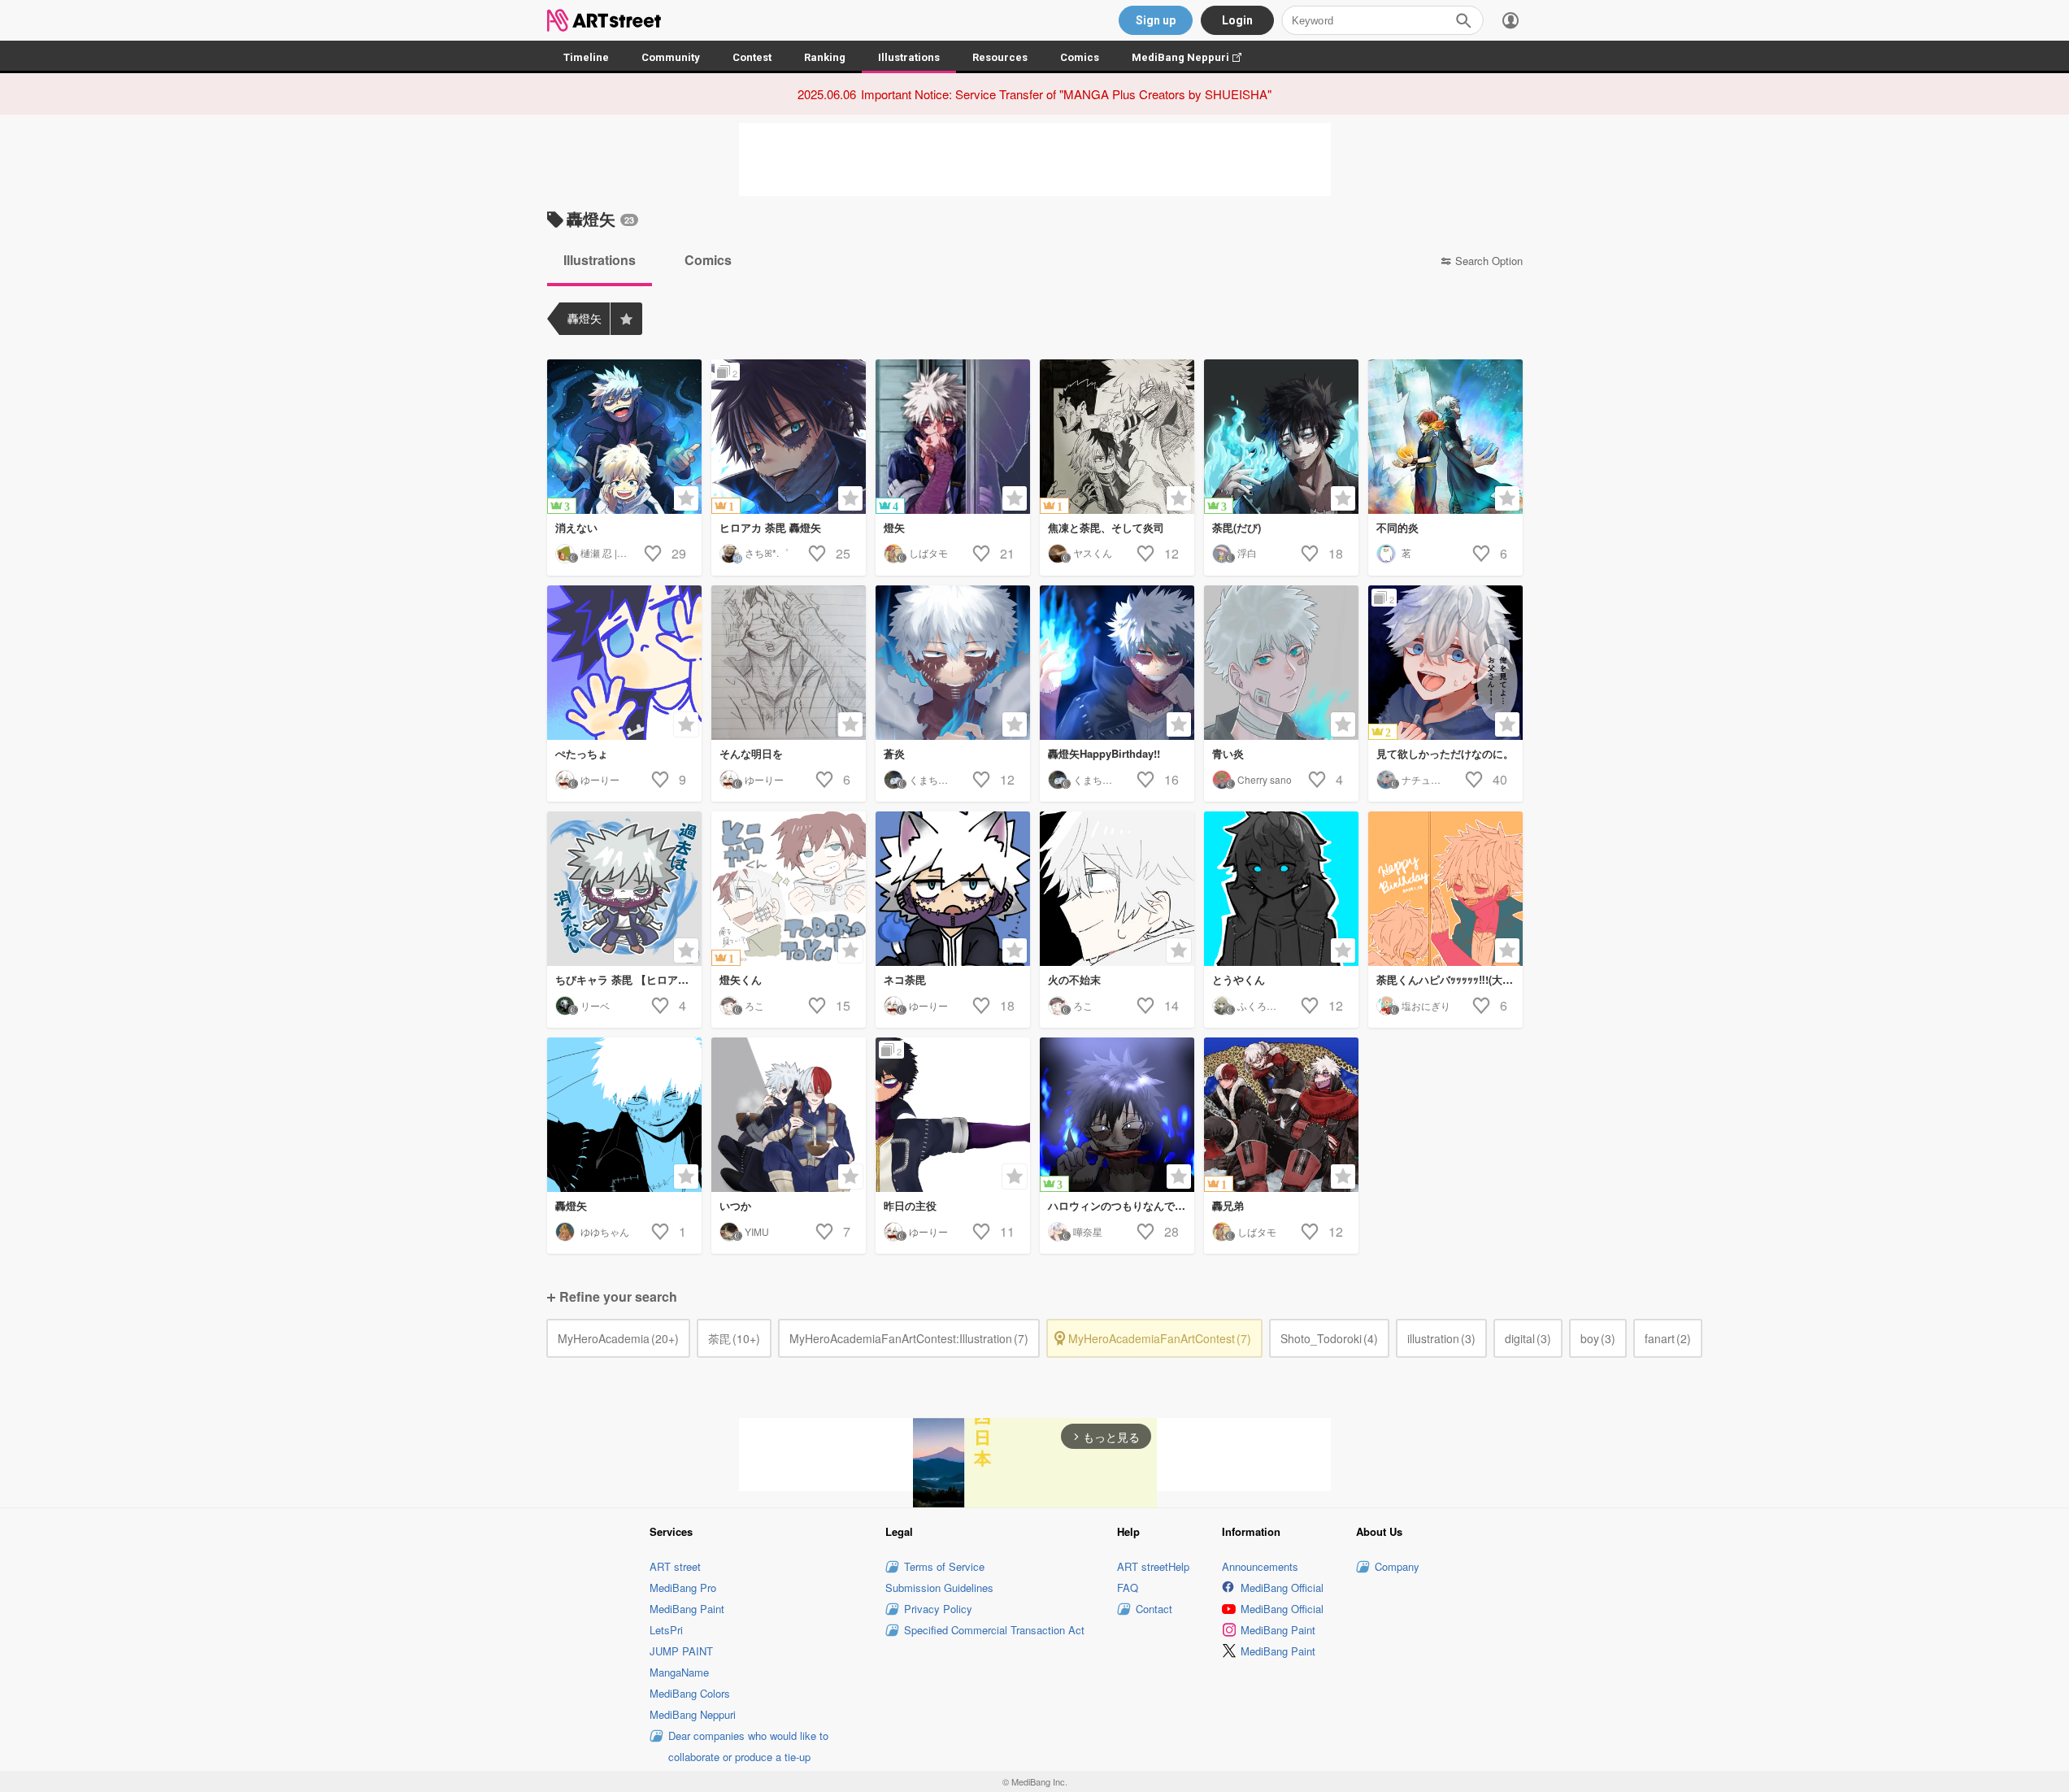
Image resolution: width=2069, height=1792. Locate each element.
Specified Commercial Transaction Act (994, 1630)
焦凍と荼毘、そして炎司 (1106, 527)
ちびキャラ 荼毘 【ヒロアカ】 (627, 979)
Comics (1080, 57)
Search (1463, 20)
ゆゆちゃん (605, 1231)
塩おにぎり (1426, 1005)
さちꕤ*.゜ (767, 552)
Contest (752, 57)
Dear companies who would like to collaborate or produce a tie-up (748, 1746)
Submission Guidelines (939, 1588)
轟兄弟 (1228, 1205)
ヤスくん (1093, 552)
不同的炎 (1397, 527)
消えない (576, 527)
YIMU (757, 1231)
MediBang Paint (687, 1609)
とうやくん (1239, 979)
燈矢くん (741, 979)
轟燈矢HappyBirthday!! (1104, 753)
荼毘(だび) (1237, 527)
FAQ (1128, 1588)
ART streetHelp (1153, 1566)
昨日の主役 (910, 1205)
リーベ (595, 1005)
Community (671, 57)
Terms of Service (944, 1566)
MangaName (679, 1672)
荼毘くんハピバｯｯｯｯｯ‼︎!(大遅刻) (1450, 979)
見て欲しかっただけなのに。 (1445, 753)
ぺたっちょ (582, 753)
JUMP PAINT (681, 1651)
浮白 (1247, 552)
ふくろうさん (1267, 1005)
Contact (1154, 1609)
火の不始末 (1074, 979)
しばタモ (928, 552)
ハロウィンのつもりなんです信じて (1121, 1205)
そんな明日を (751, 753)
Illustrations (909, 57)
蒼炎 (894, 753)
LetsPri (666, 1630)
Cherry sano (1265, 779)
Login (1237, 20)
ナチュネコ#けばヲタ (1448, 779)
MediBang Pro (683, 1588)
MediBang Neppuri (1195, 57)
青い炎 (1228, 753)
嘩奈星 (1088, 1231)
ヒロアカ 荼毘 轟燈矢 (770, 527)
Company (1397, 1566)
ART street (675, 1566)
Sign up (1156, 20)
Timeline (586, 57)
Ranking (825, 57)
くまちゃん (933, 779)
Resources (1000, 57)
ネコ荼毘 (905, 979)
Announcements (1260, 1566)
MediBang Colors (690, 1693)
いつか (735, 1205)
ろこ (754, 1005)
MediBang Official (1282, 1588)
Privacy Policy (938, 1609)
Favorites (626, 319)
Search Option (1489, 261)
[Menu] (1510, 20)
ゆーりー (600, 779)
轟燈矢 (571, 1205)
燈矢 (894, 527)
